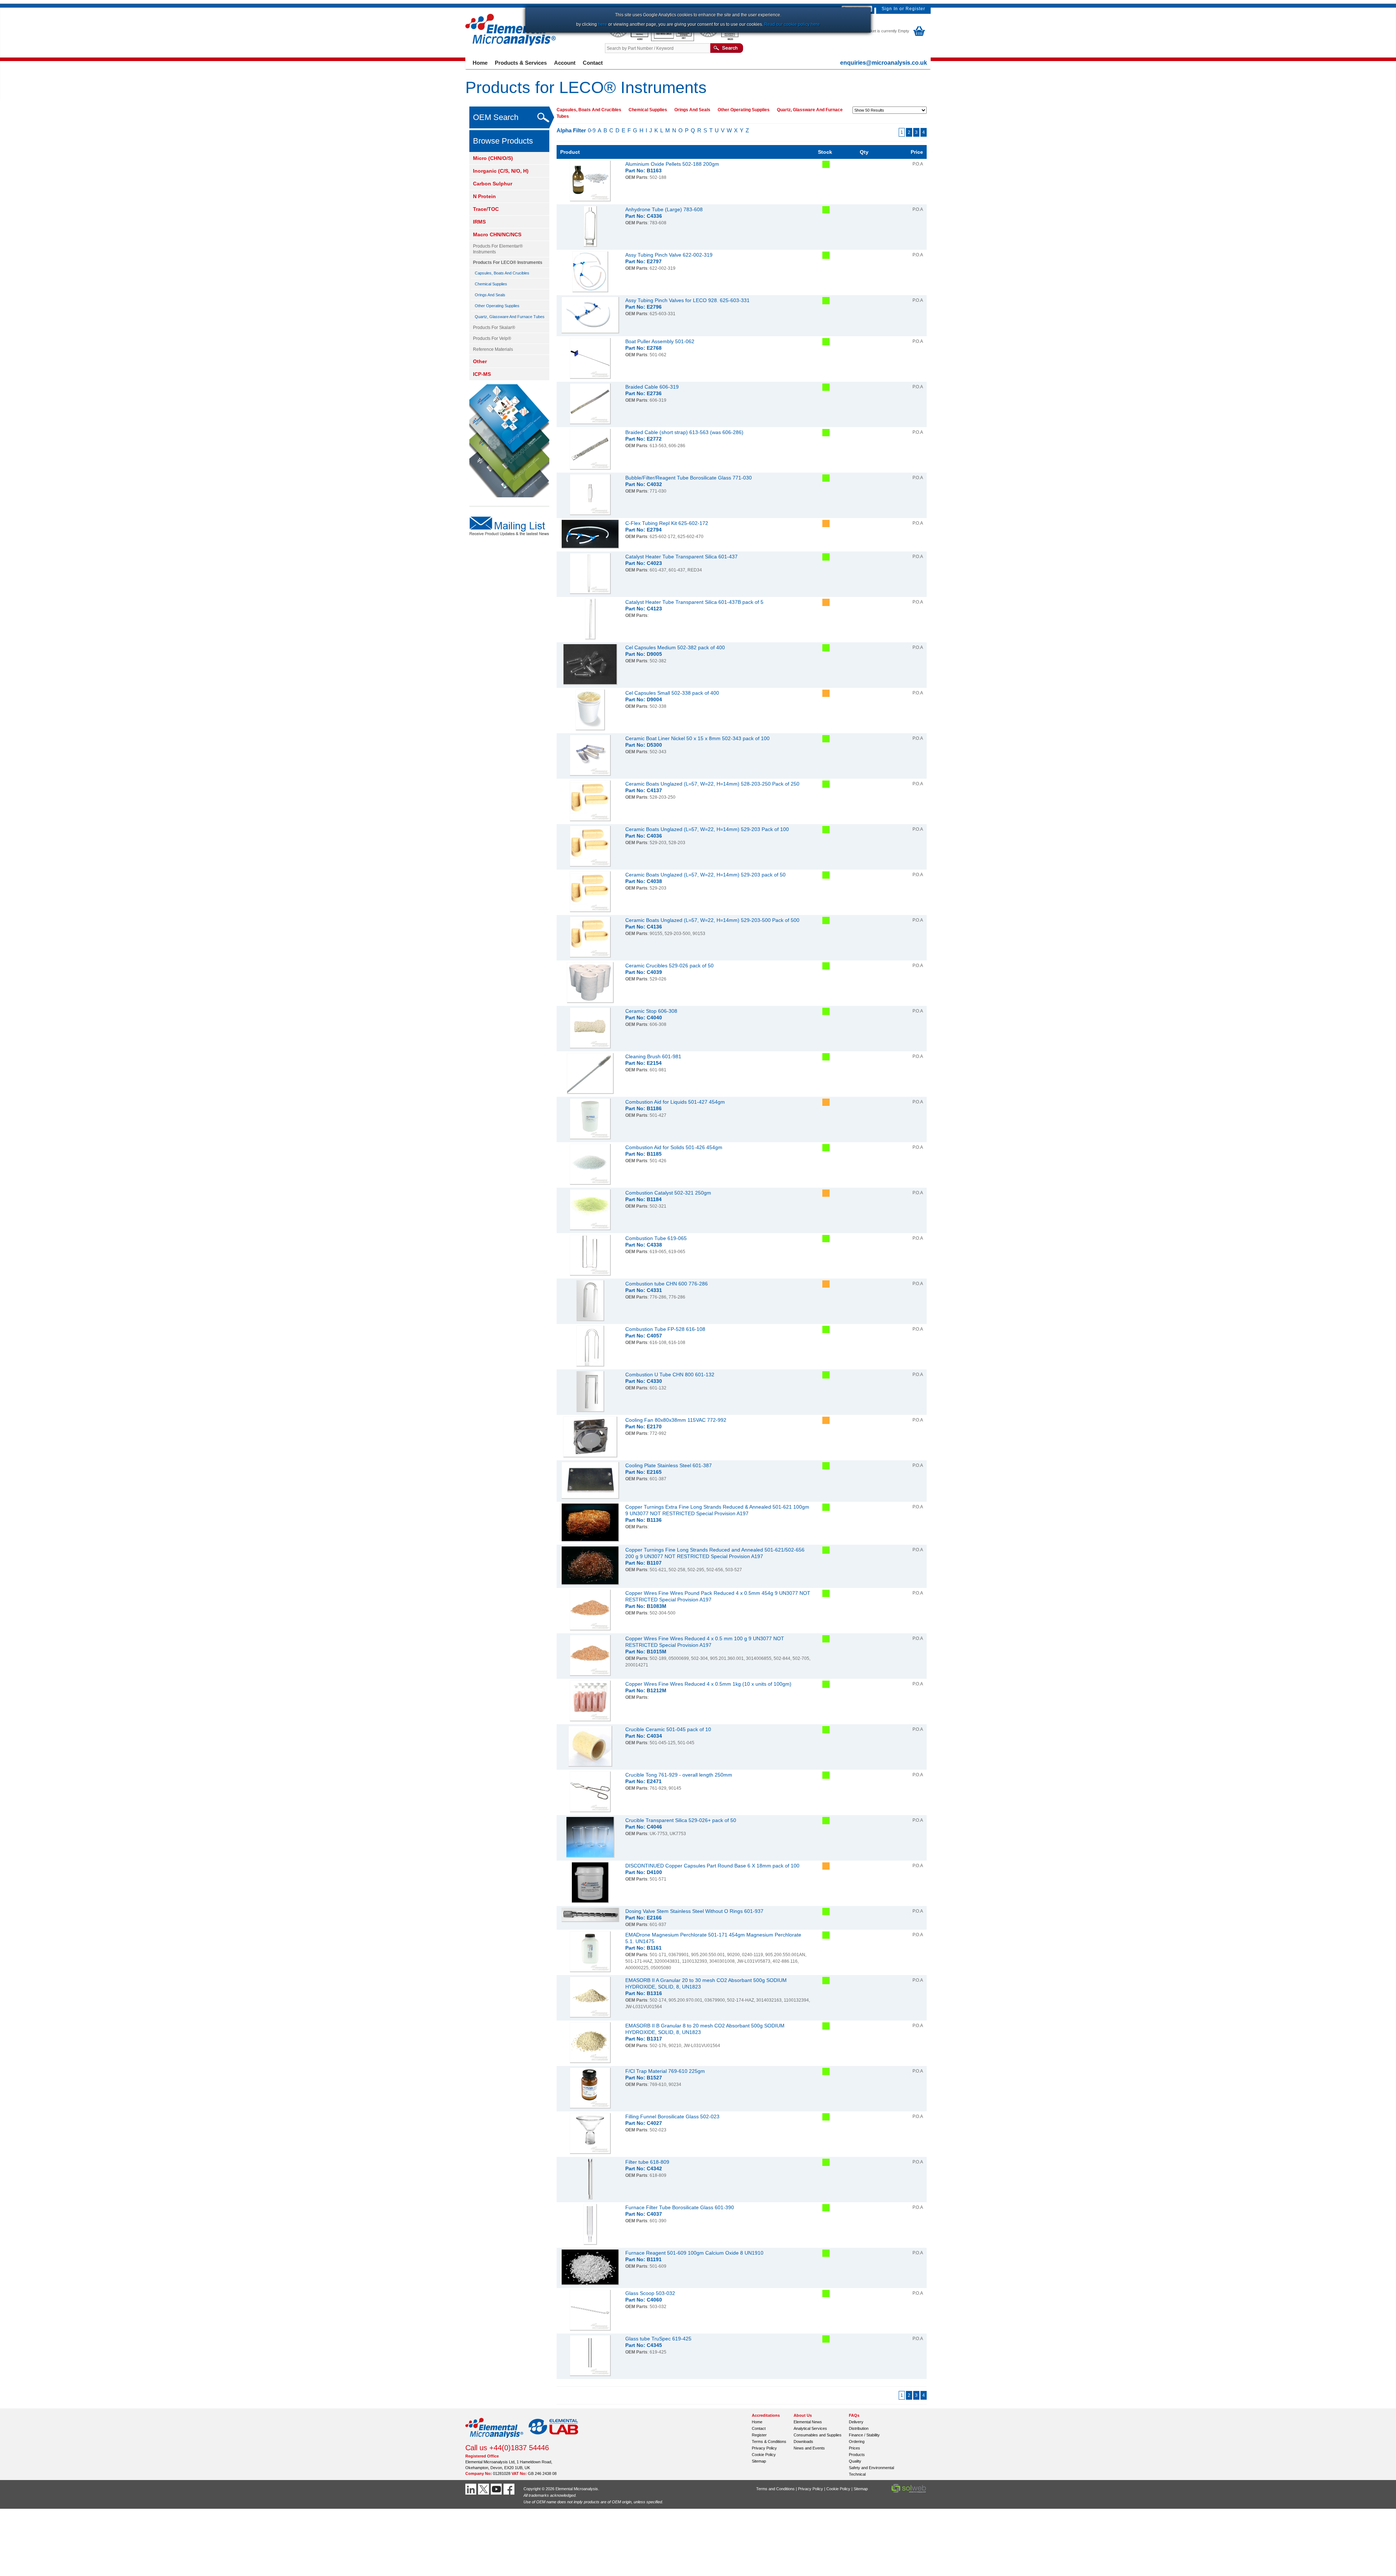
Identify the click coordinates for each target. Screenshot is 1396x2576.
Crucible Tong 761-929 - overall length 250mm (679, 1775)
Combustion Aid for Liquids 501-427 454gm (675, 1102)
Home (480, 63)
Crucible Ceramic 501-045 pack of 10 (668, 1729)
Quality (855, 2461)
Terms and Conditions (775, 2489)
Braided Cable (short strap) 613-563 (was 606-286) (684, 432)
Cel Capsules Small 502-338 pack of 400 (672, 693)
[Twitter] (484, 2489)
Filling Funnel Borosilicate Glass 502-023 (672, 2116)
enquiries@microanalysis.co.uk (884, 63)
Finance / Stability (864, 2435)
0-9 (592, 130)
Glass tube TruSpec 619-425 (658, 2339)
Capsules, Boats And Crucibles (502, 273)
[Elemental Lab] (554, 2440)
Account (565, 63)
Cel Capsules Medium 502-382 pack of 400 (675, 647)
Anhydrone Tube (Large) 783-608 (664, 209)
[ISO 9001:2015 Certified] (673, 40)
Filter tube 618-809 (647, 2162)
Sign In (890, 9)
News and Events (809, 2448)
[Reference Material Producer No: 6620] (718, 40)
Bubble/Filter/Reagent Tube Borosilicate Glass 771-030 (689, 478)
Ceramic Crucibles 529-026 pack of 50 (669, 966)
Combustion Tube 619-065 (656, 1238)
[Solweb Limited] (909, 2492)
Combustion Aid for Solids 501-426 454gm (674, 1147)
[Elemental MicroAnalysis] (494, 2440)
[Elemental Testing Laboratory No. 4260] (628, 40)
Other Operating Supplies (497, 306)
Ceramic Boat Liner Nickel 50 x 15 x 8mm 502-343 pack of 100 (697, 738)
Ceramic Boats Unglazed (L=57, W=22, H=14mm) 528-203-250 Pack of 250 (712, 784)
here (603, 24)
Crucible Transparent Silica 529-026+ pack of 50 (681, 1820)
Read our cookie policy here (792, 24)
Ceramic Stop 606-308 (651, 1011)
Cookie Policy (764, 2455)
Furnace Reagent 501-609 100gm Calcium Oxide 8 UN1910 (694, 2253)
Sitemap (759, 2461)
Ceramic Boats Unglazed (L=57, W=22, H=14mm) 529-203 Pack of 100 (707, 829)
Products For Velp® (492, 338)
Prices (855, 2448)
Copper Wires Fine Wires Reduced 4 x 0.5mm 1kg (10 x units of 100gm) (708, 1684)
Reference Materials (493, 349)
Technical (857, 2474)
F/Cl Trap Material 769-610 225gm (665, 2071)
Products (857, 2455)
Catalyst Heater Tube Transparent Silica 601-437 (681, 557)
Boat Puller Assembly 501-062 (660, 341)
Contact (593, 63)
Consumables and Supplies (818, 2435)
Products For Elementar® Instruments (498, 249)
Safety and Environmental (871, 2468)
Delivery (856, 2422)
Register (915, 9)
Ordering (857, 2441)
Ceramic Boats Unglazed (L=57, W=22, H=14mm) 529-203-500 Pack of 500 (712, 920)
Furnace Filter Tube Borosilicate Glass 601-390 (680, 2207)
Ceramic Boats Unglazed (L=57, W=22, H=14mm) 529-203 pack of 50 (705, 875)
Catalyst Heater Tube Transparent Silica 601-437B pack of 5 (694, 602)
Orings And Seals (490, 295)
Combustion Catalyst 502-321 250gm (668, 1193)
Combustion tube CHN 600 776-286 (667, 1284)
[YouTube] (497, 2489)
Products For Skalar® (494, 328)
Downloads (803, 2441)
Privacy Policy (764, 2448)
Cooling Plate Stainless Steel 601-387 (669, 1465)
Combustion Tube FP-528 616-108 (665, 1329)
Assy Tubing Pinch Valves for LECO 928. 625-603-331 (687, 300)
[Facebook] (510, 2489)
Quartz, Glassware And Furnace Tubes (510, 317)
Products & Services (521, 63)
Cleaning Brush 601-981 (653, 1056)
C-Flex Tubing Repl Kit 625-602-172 (667, 523)
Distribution (859, 2428)
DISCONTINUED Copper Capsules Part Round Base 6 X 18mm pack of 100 (712, 1866)
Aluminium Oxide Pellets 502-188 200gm (672, 164)
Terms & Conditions (769, 2441)
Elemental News (808, 2422)
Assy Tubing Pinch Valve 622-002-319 (669, 255)
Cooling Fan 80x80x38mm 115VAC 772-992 (676, 1420)
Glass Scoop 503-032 (650, 2293)
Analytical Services (810, 2428)
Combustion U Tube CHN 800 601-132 (670, 1375)
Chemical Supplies (491, 284)
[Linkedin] (472, 2489)
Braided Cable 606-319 (652, 387)
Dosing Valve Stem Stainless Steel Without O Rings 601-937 (694, 1911)
